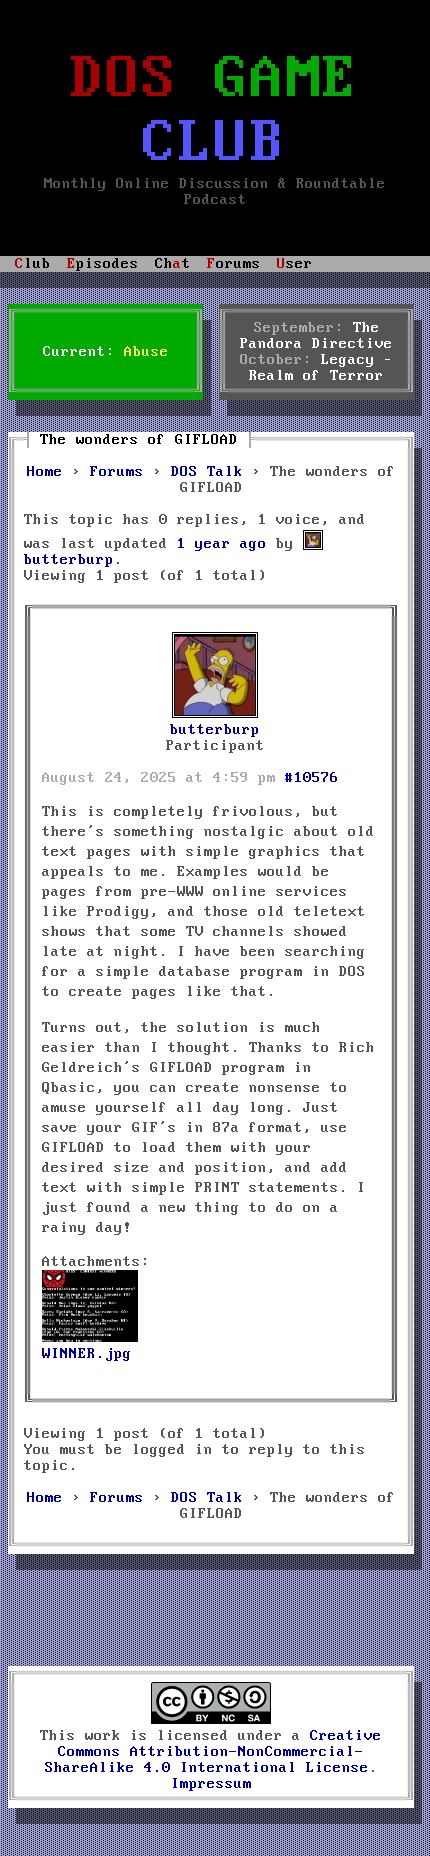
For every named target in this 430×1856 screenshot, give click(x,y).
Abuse (146, 352)
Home (45, 472)
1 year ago (222, 544)
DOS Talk (207, 472)
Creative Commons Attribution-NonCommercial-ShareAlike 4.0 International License (214, 1752)
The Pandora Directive (316, 336)
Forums (117, 472)
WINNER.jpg (87, 1354)
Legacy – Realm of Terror (321, 368)
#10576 (312, 778)
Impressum (211, 1784)
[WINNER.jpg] (90, 1338)
